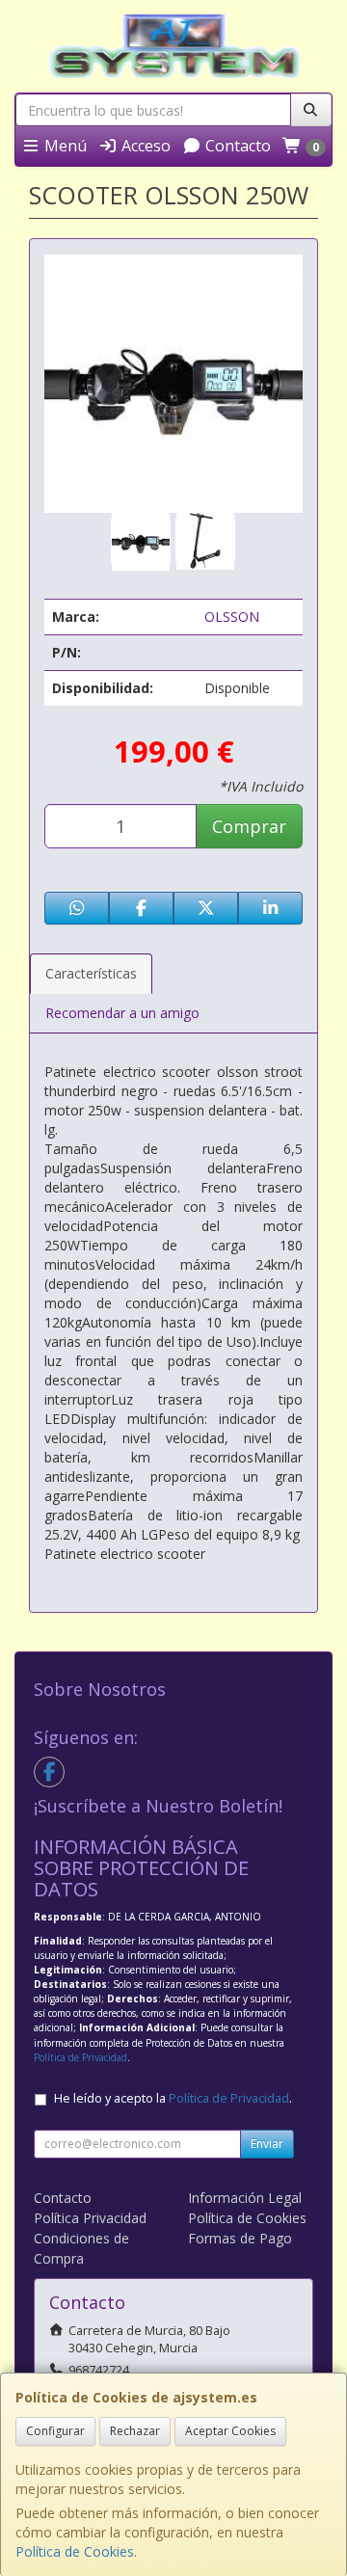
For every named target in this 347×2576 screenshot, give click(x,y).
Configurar (55, 2431)
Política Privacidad (90, 2218)
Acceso (144, 146)
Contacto (236, 146)
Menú (64, 146)
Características (91, 973)
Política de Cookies (75, 2551)
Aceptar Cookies (230, 2431)
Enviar (267, 2144)
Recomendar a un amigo (122, 1013)
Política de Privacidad (80, 2057)
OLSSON (232, 617)
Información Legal (245, 2198)
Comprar (249, 826)
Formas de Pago (240, 2238)
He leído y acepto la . (173, 2098)
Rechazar (135, 2431)
